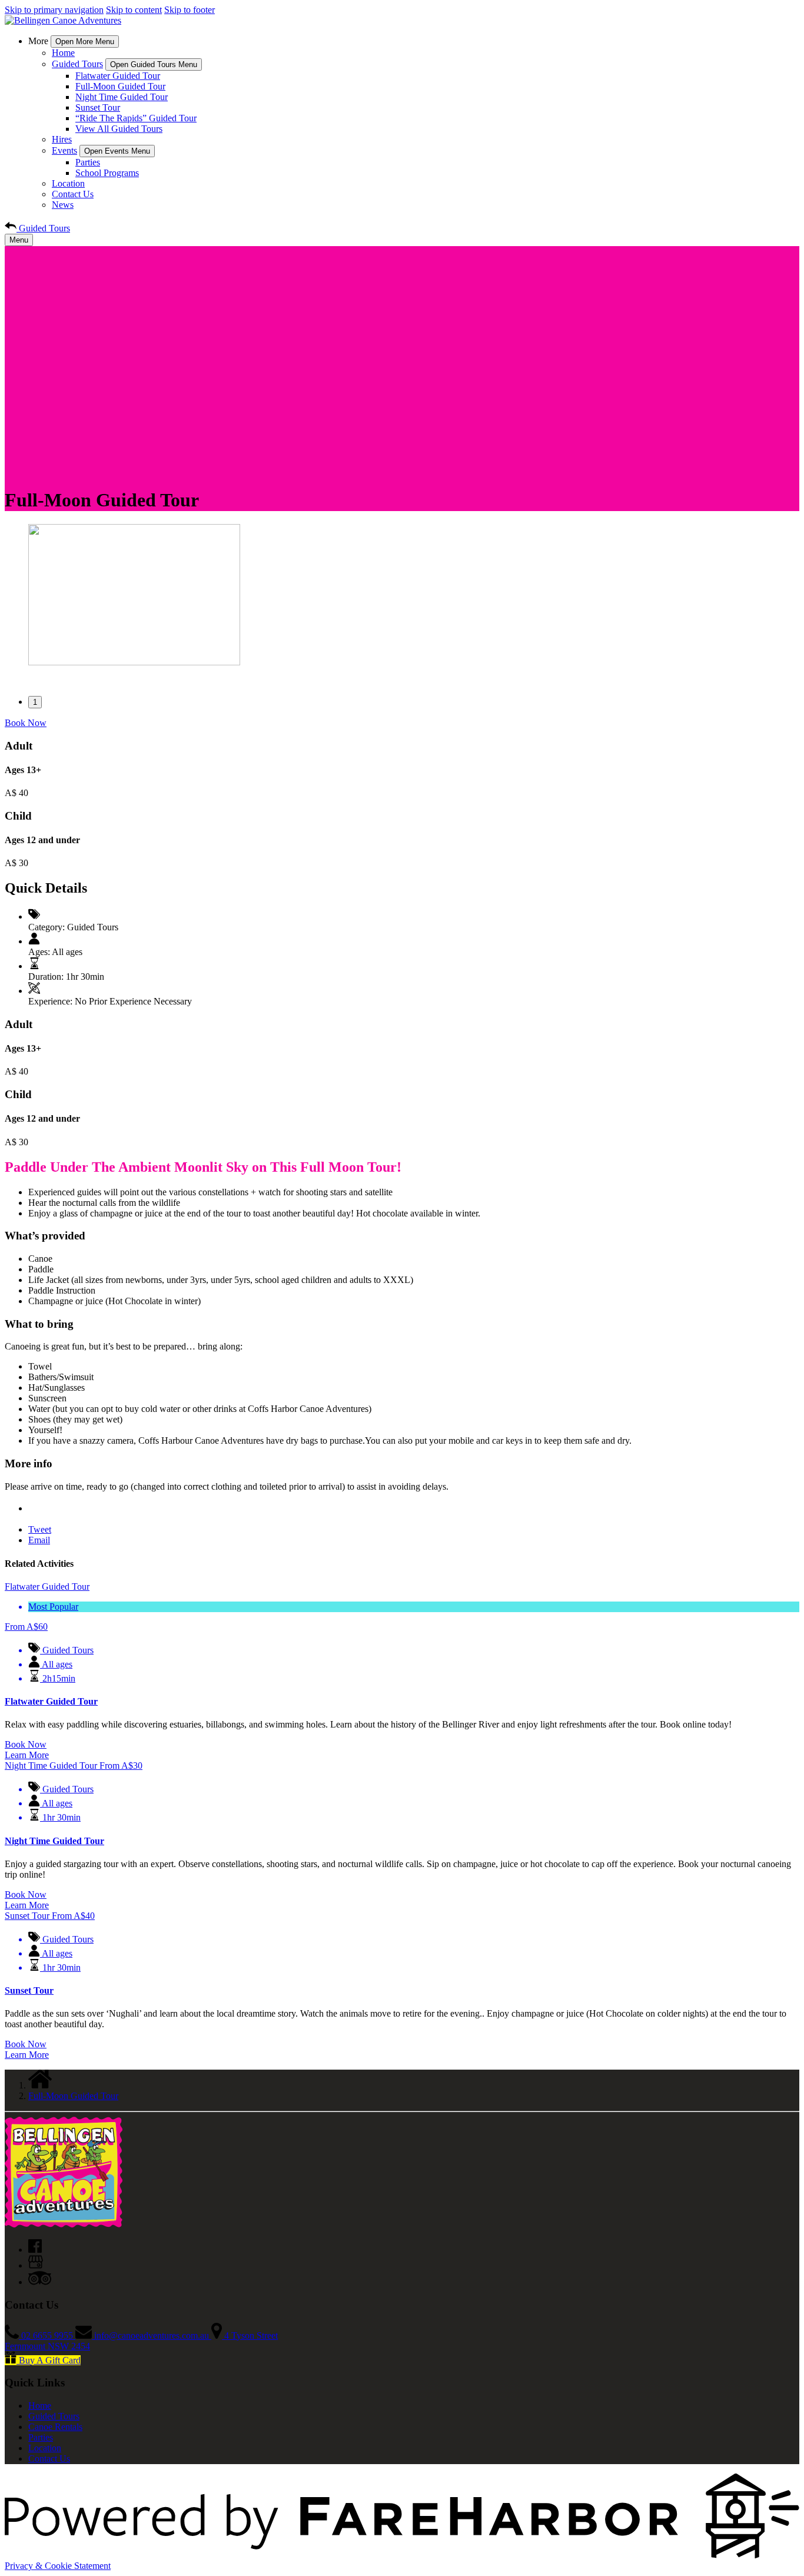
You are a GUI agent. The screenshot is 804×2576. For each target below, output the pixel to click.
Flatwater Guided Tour (118, 76)
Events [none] (64, 150)
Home (63, 53)
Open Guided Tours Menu (154, 64)
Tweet (40, 1529)
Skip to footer (190, 10)
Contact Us (73, 194)
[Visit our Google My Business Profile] (36, 2265)
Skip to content (134, 10)
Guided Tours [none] (77, 64)
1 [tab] (35, 702)
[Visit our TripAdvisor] (40, 2282)
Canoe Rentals (55, 2427)
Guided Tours (54, 2416)
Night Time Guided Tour (122, 97)
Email (39, 1540)
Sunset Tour (98, 107)
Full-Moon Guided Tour (120, 86)
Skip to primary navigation (54, 10)
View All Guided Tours (119, 129)
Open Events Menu (117, 151)
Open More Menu (85, 42)
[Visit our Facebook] (35, 2250)
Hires (62, 139)
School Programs (107, 173)
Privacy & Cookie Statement (58, 2566)
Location (68, 183)
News (63, 205)
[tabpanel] (402, 596)
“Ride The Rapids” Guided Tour (136, 118)
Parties (88, 162)
